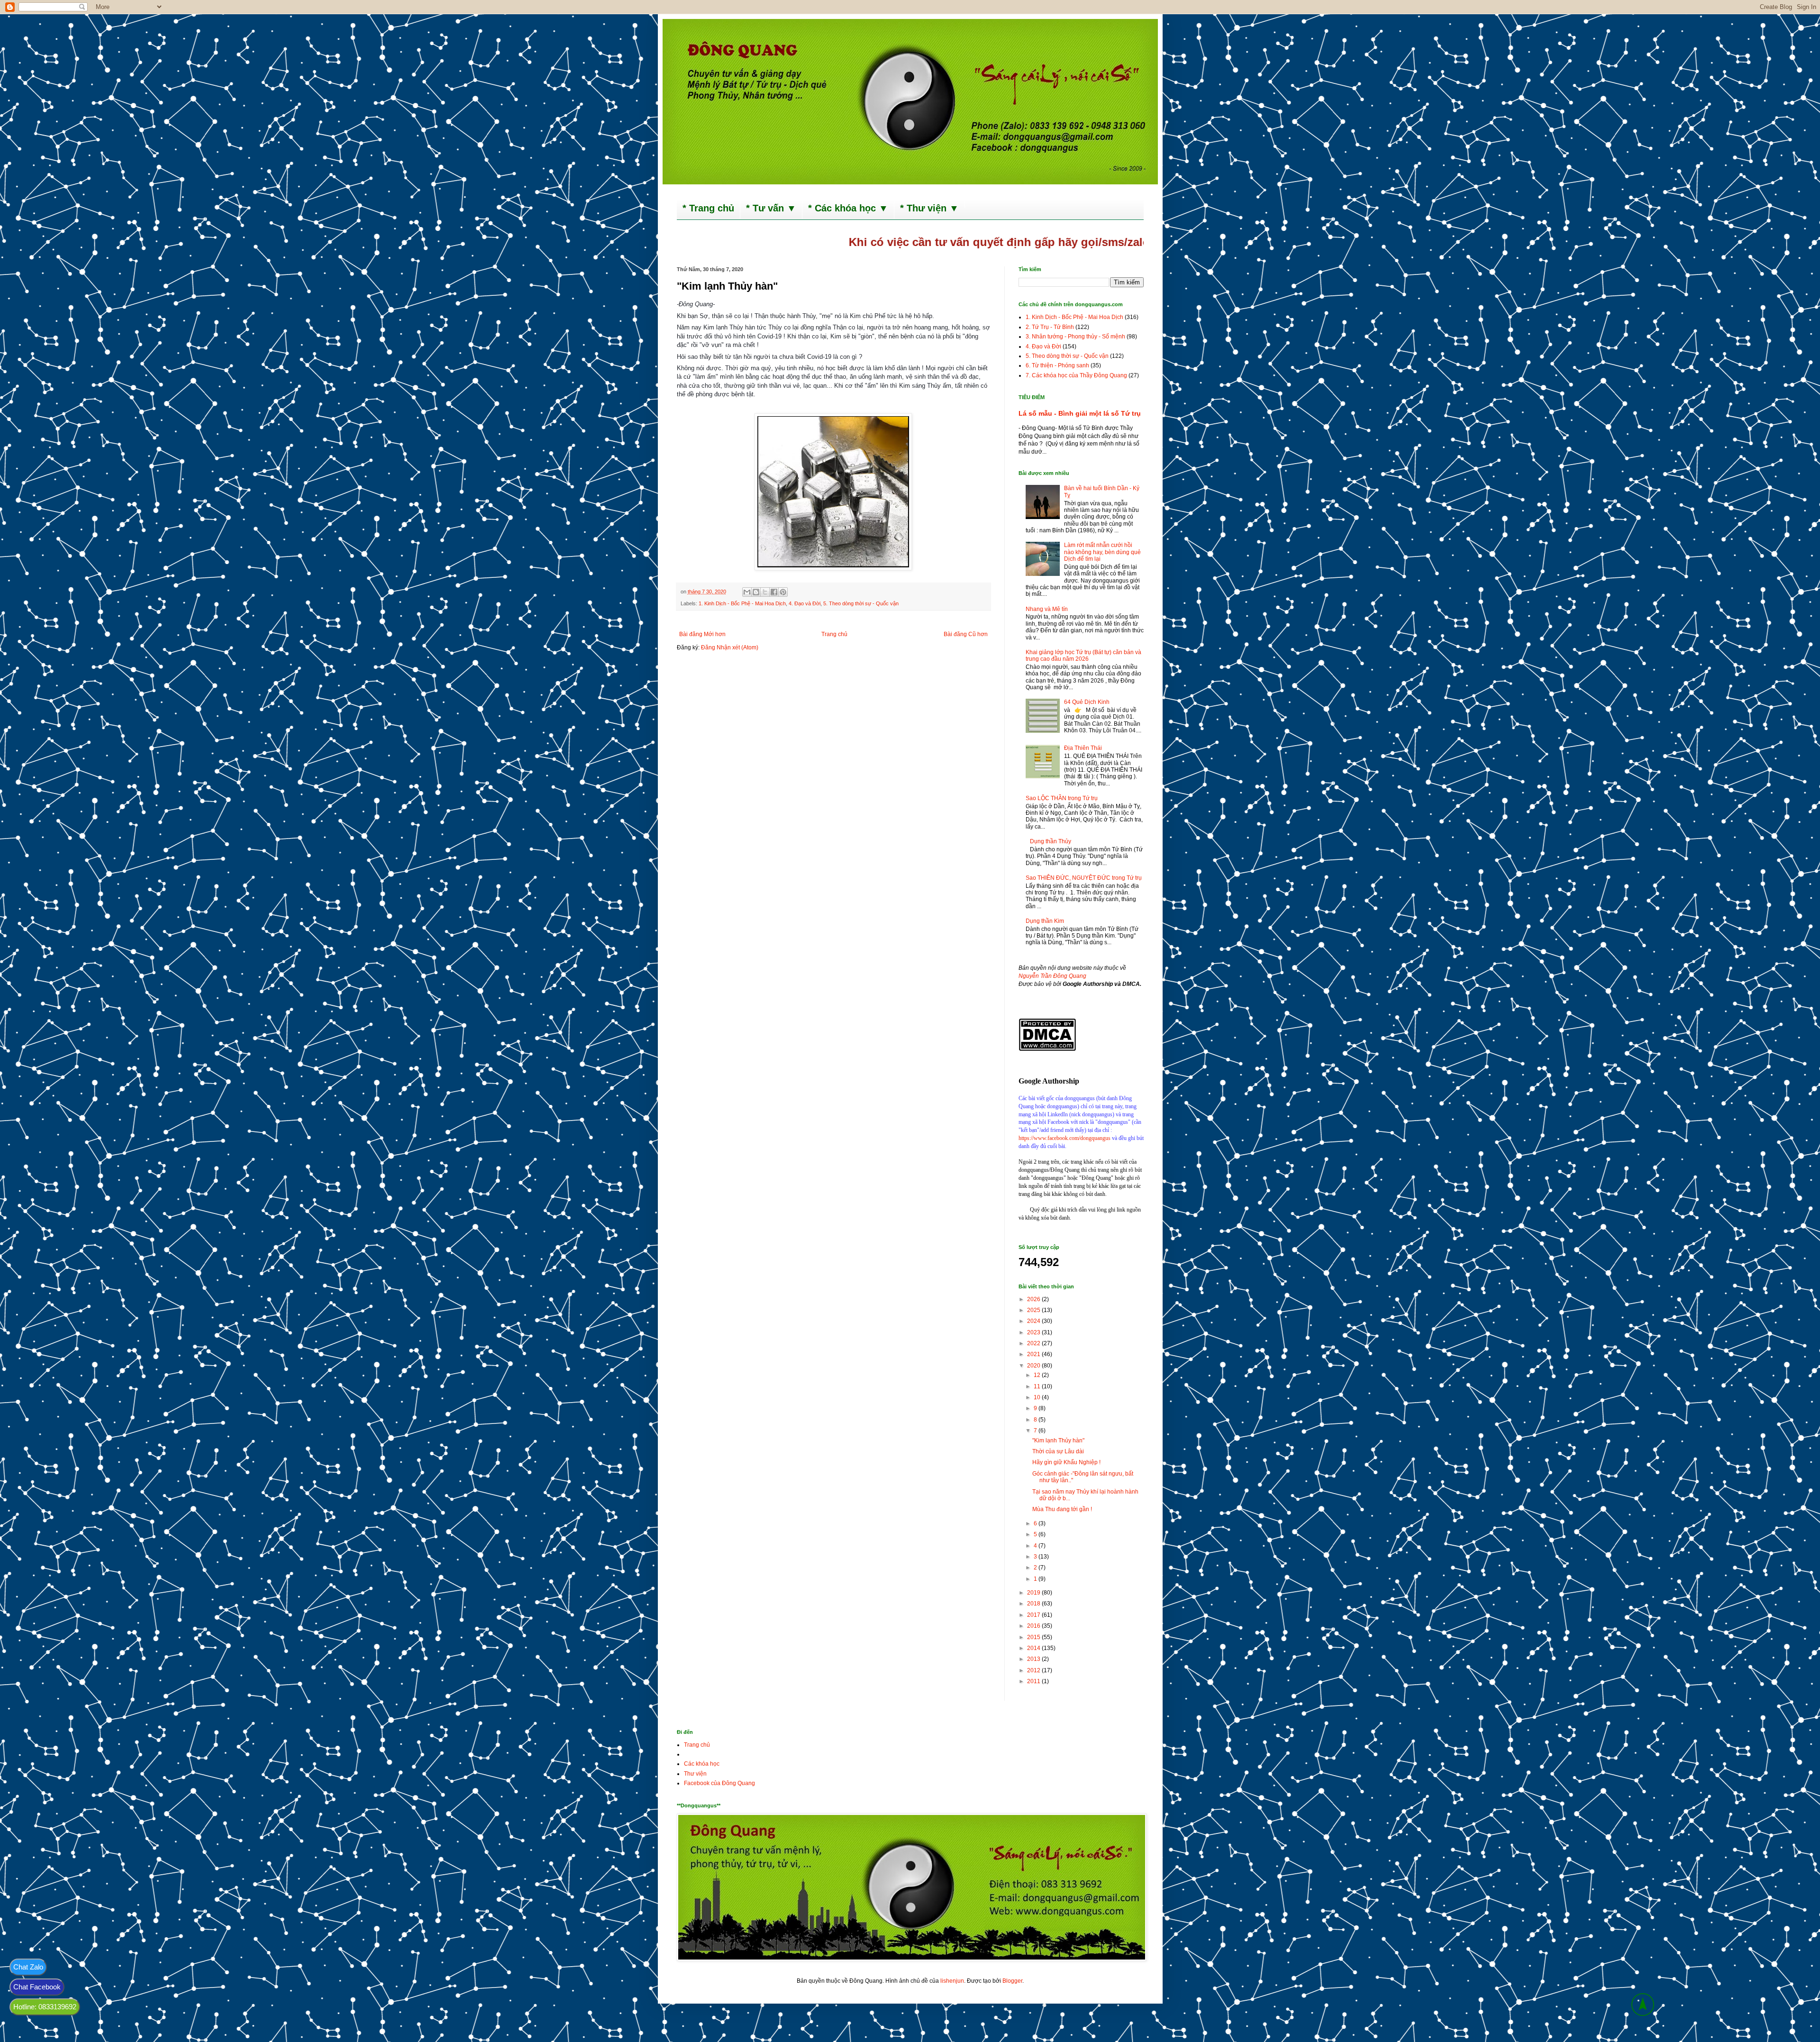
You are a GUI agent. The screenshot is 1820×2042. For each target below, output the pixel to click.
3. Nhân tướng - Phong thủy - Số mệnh (1075, 337)
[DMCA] (1047, 1049)
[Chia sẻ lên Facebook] (774, 592)
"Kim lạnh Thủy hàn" (1058, 1440)
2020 (1034, 1366)
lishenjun (952, 1981)
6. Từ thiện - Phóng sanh (1057, 365)
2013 (1034, 1659)
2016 (1034, 1626)
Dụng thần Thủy (1051, 841)
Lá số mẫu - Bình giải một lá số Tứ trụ (1080, 413)
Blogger (1012, 1981)
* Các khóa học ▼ (848, 208)
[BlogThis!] (756, 592)
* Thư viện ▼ (929, 208)
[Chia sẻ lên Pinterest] (783, 592)
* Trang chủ (708, 208)
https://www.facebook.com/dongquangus (1065, 1138)
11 (1038, 1386)
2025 (1034, 1310)
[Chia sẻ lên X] (765, 592)
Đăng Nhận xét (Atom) (730, 647)
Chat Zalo (28, 1967)
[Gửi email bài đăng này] (747, 592)
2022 (1034, 1343)
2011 (1034, 1681)
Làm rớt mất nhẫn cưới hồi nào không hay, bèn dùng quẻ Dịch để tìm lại (1102, 552)
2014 (1034, 1648)
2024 (1034, 1321)
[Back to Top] (1643, 2006)
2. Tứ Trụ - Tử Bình (1050, 327)
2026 (1034, 1299)
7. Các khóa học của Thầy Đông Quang (1076, 375)
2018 (1034, 1604)
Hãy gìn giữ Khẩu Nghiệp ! (1066, 1462)
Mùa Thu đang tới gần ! (1062, 1509)
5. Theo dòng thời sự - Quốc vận (861, 603)
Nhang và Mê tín (1047, 609)
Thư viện (695, 1774)
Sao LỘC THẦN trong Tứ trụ (1062, 798)
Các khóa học (702, 1764)
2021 (1034, 1354)
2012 (1034, 1670)
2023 (1034, 1332)
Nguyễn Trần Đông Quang (1052, 976)
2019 (1034, 1593)
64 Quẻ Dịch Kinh (1087, 702)
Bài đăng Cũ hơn (966, 634)
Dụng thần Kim (1045, 921)
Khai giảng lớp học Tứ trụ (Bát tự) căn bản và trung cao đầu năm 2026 (1083, 656)
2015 (1034, 1637)
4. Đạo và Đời (805, 603)
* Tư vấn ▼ (771, 208)
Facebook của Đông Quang (719, 1783)
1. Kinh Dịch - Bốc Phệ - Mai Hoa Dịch (742, 603)
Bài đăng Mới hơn (702, 634)
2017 (1034, 1615)
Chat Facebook (37, 1987)
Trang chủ (834, 634)
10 (1038, 1397)
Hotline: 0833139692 (45, 2007)
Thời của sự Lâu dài (1058, 1451)
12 (1038, 1375)
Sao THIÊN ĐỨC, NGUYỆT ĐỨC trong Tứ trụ (1084, 878)
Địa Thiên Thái (1083, 748)
